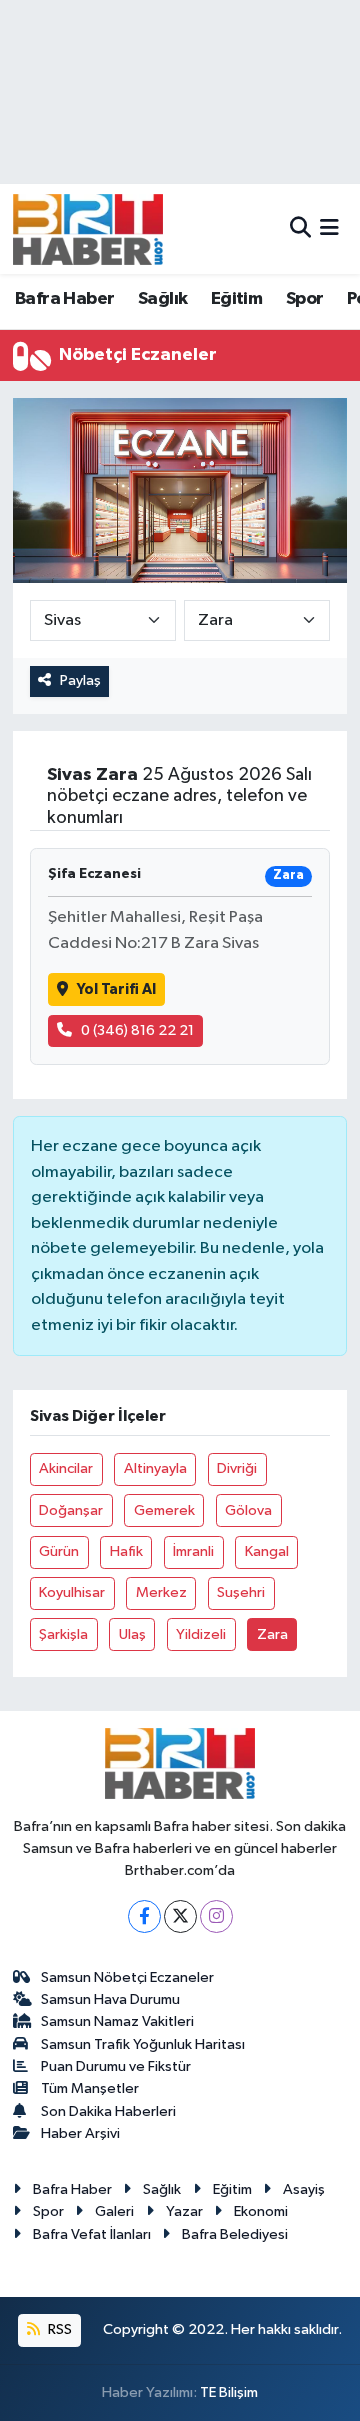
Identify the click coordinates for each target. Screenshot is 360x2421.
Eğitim (236, 299)
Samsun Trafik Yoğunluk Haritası (143, 2044)
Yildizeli (201, 1634)
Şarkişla (63, 1634)
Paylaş (80, 680)
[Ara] (300, 228)
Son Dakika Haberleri (108, 2111)
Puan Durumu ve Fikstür (116, 2066)
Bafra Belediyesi (235, 2234)
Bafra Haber (64, 299)
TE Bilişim (229, 2392)
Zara (272, 1634)
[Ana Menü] (329, 228)
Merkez (161, 1592)
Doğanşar (71, 1510)
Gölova (248, 1510)
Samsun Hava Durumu (110, 1999)
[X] (180, 1916)
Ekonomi (261, 2211)
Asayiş (304, 2189)
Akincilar (66, 1468)
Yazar (184, 2211)
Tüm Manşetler (90, 2088)
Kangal (267, 1551)
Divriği (237, 1468)
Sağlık (162, 299)
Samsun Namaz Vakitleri (117, 2021)
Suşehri (241, 1592)
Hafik (126, 1551)
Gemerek (164, 1510)
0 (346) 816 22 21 (137, 1030)
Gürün (59, 1551)
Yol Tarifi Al (116, 989)
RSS (58, 2329)
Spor (305, 299)
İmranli (193, 1551)
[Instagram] (216, 1916)
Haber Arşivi (80, 2133)
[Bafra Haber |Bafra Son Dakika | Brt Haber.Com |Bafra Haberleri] (88, 229)
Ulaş (132, 1634)
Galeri (114, 2211)
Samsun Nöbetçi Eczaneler (127, 1977)
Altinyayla (155, 1468)
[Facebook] (144, 1916)
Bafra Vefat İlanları (92, 2234)
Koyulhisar (72, 1592)
